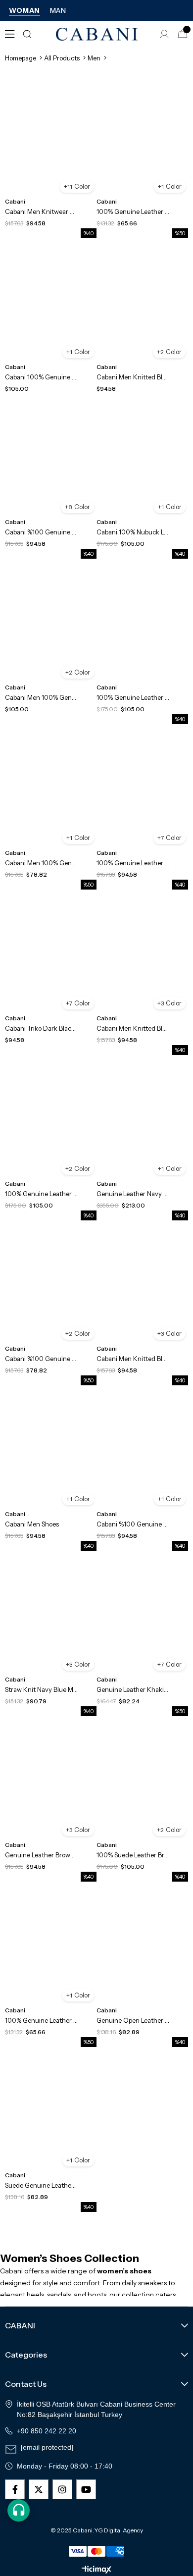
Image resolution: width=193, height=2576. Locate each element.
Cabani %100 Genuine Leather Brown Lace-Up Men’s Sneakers (41, 532)
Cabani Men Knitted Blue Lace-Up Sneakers (133, 1359)
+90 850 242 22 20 (47, 2431)
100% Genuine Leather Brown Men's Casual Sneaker (133, 211)
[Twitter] (39, 2489)
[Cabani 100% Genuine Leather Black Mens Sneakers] (51, 302)
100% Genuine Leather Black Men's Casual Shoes (41, 1194)
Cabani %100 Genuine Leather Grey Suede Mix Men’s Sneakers (133, 1524)
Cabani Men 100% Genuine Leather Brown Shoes (41, 697)
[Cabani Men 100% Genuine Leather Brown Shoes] (51, 622)
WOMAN (24, 10)
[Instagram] (62, 2489)
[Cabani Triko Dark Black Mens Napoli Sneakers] (51, 953)
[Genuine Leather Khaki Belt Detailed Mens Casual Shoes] (142, 1614)
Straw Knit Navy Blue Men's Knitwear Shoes (41, 1689)
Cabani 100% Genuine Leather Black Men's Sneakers (41, 377)
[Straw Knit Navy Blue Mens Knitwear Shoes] (51, 1614)
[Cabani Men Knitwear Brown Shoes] (51, 136)
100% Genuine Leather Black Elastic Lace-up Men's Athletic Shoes (133, 697)
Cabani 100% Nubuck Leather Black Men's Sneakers (133, 532)
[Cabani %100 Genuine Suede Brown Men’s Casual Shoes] (51, 1284)
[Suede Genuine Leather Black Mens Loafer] (51, 2111)
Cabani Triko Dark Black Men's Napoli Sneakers (41, 1028)
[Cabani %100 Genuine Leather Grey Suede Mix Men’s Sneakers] (142, 1449)
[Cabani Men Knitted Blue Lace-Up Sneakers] (142, 1284)
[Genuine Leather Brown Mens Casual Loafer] (51, 1780)
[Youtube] (86, 2489)
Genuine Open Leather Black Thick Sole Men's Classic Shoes (133, 2020)
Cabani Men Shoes (32, 1524)
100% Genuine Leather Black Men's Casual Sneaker (41, 2020)
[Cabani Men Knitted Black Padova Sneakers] (142, 302)
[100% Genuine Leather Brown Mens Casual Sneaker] (142, 136)
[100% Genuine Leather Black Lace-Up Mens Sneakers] (142, 788)
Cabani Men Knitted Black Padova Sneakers (133, 377)
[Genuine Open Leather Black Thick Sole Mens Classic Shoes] (142, 1945)
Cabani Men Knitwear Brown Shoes (41, 211)
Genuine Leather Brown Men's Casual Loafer (41, 1855)
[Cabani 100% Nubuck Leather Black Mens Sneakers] (142, 457)
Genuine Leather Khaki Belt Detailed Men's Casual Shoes (133, 1689)
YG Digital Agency (119, 2530)
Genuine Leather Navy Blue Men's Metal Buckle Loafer (133, 1194)
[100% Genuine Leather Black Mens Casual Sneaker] (51, 1945)
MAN (58, 10)
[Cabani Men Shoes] (51, 1449)
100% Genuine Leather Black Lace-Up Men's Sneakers (133, 863)
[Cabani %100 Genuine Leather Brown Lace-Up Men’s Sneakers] (51, 457)
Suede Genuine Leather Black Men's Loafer (41, 2185)
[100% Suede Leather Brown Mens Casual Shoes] (142, 1780)
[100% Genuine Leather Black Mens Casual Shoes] (51, 1119)
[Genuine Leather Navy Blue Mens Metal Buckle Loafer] (142, 1119)
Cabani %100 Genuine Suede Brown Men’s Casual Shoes (41, 1359)
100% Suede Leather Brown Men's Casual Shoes (133, 1855)
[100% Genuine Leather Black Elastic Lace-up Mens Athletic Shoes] (142, 622)
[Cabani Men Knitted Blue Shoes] (142, 953)
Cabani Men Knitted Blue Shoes (133, 1028)
